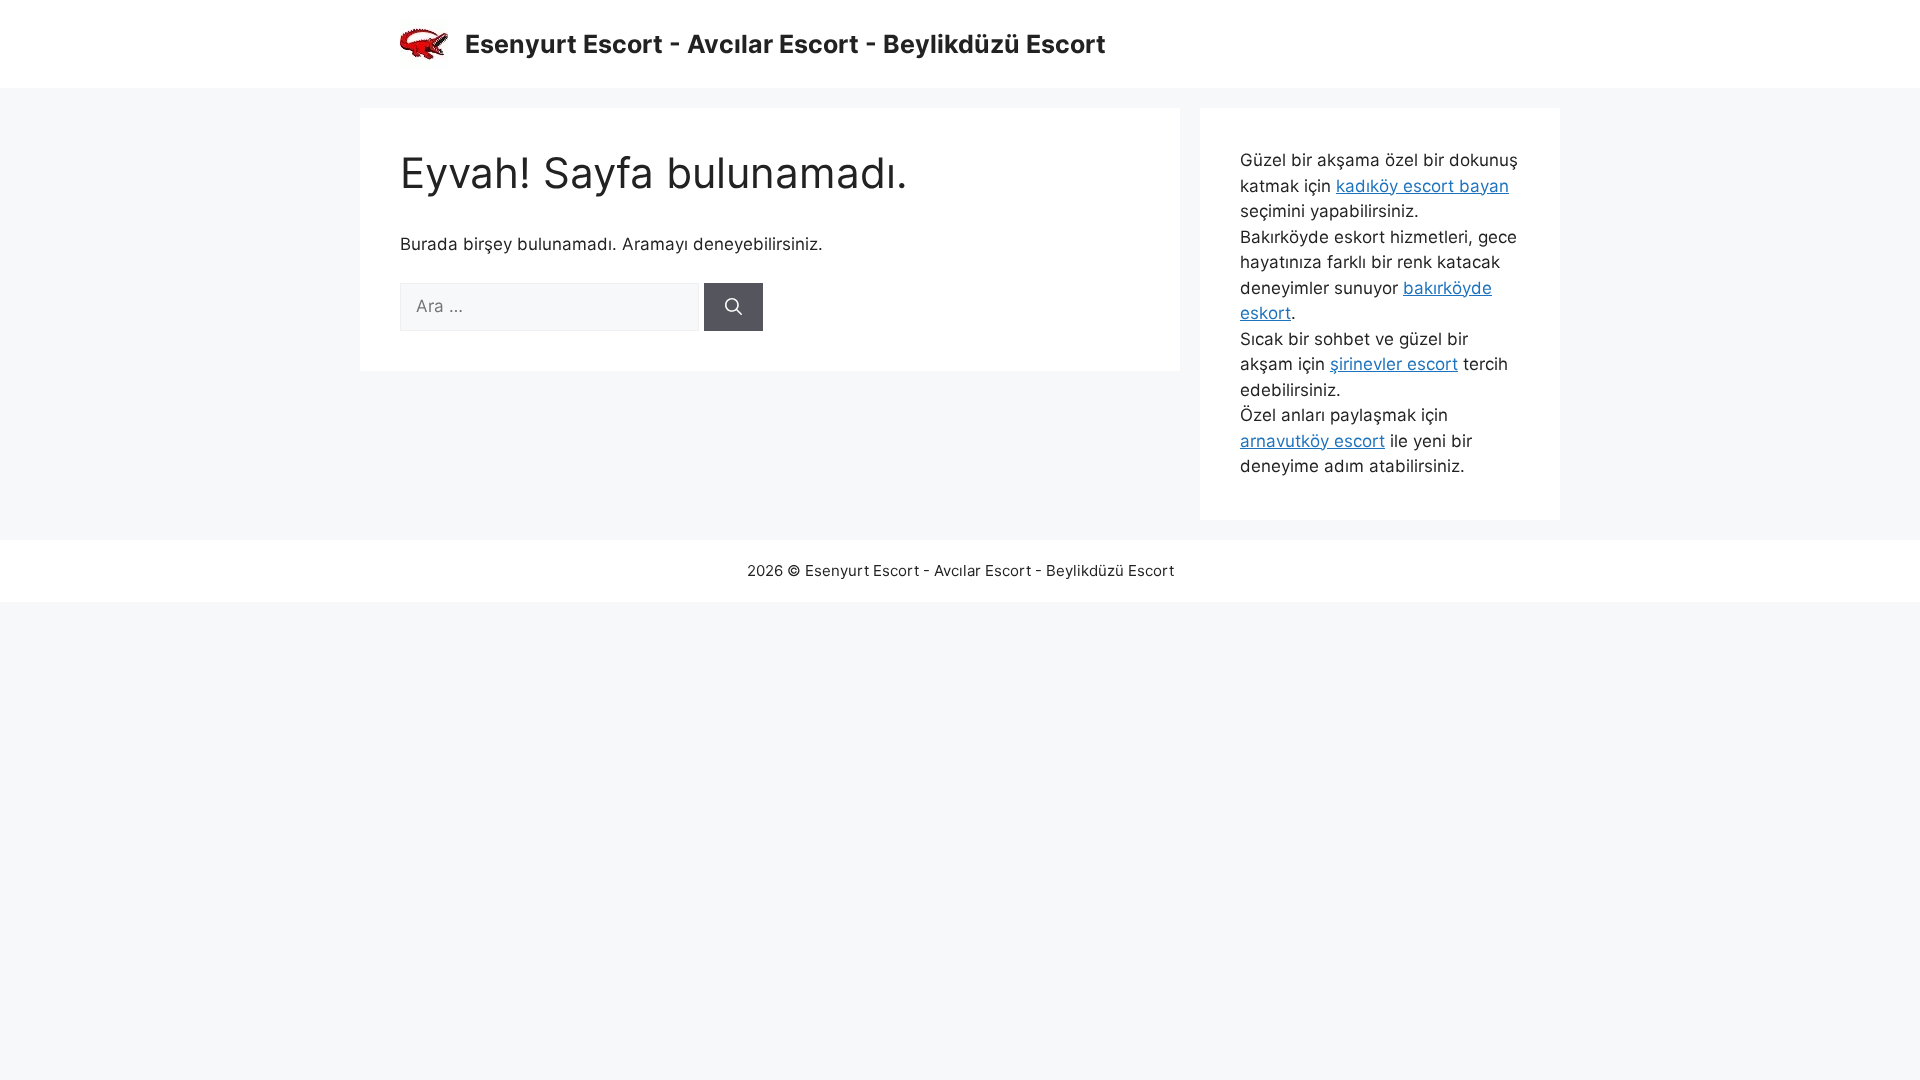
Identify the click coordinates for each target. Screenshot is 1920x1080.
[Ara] (733, 307)
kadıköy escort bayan (1422, 186)
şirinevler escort (1394, 364)
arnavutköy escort (1312, 441)
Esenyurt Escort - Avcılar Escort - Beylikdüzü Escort (785, 44)
